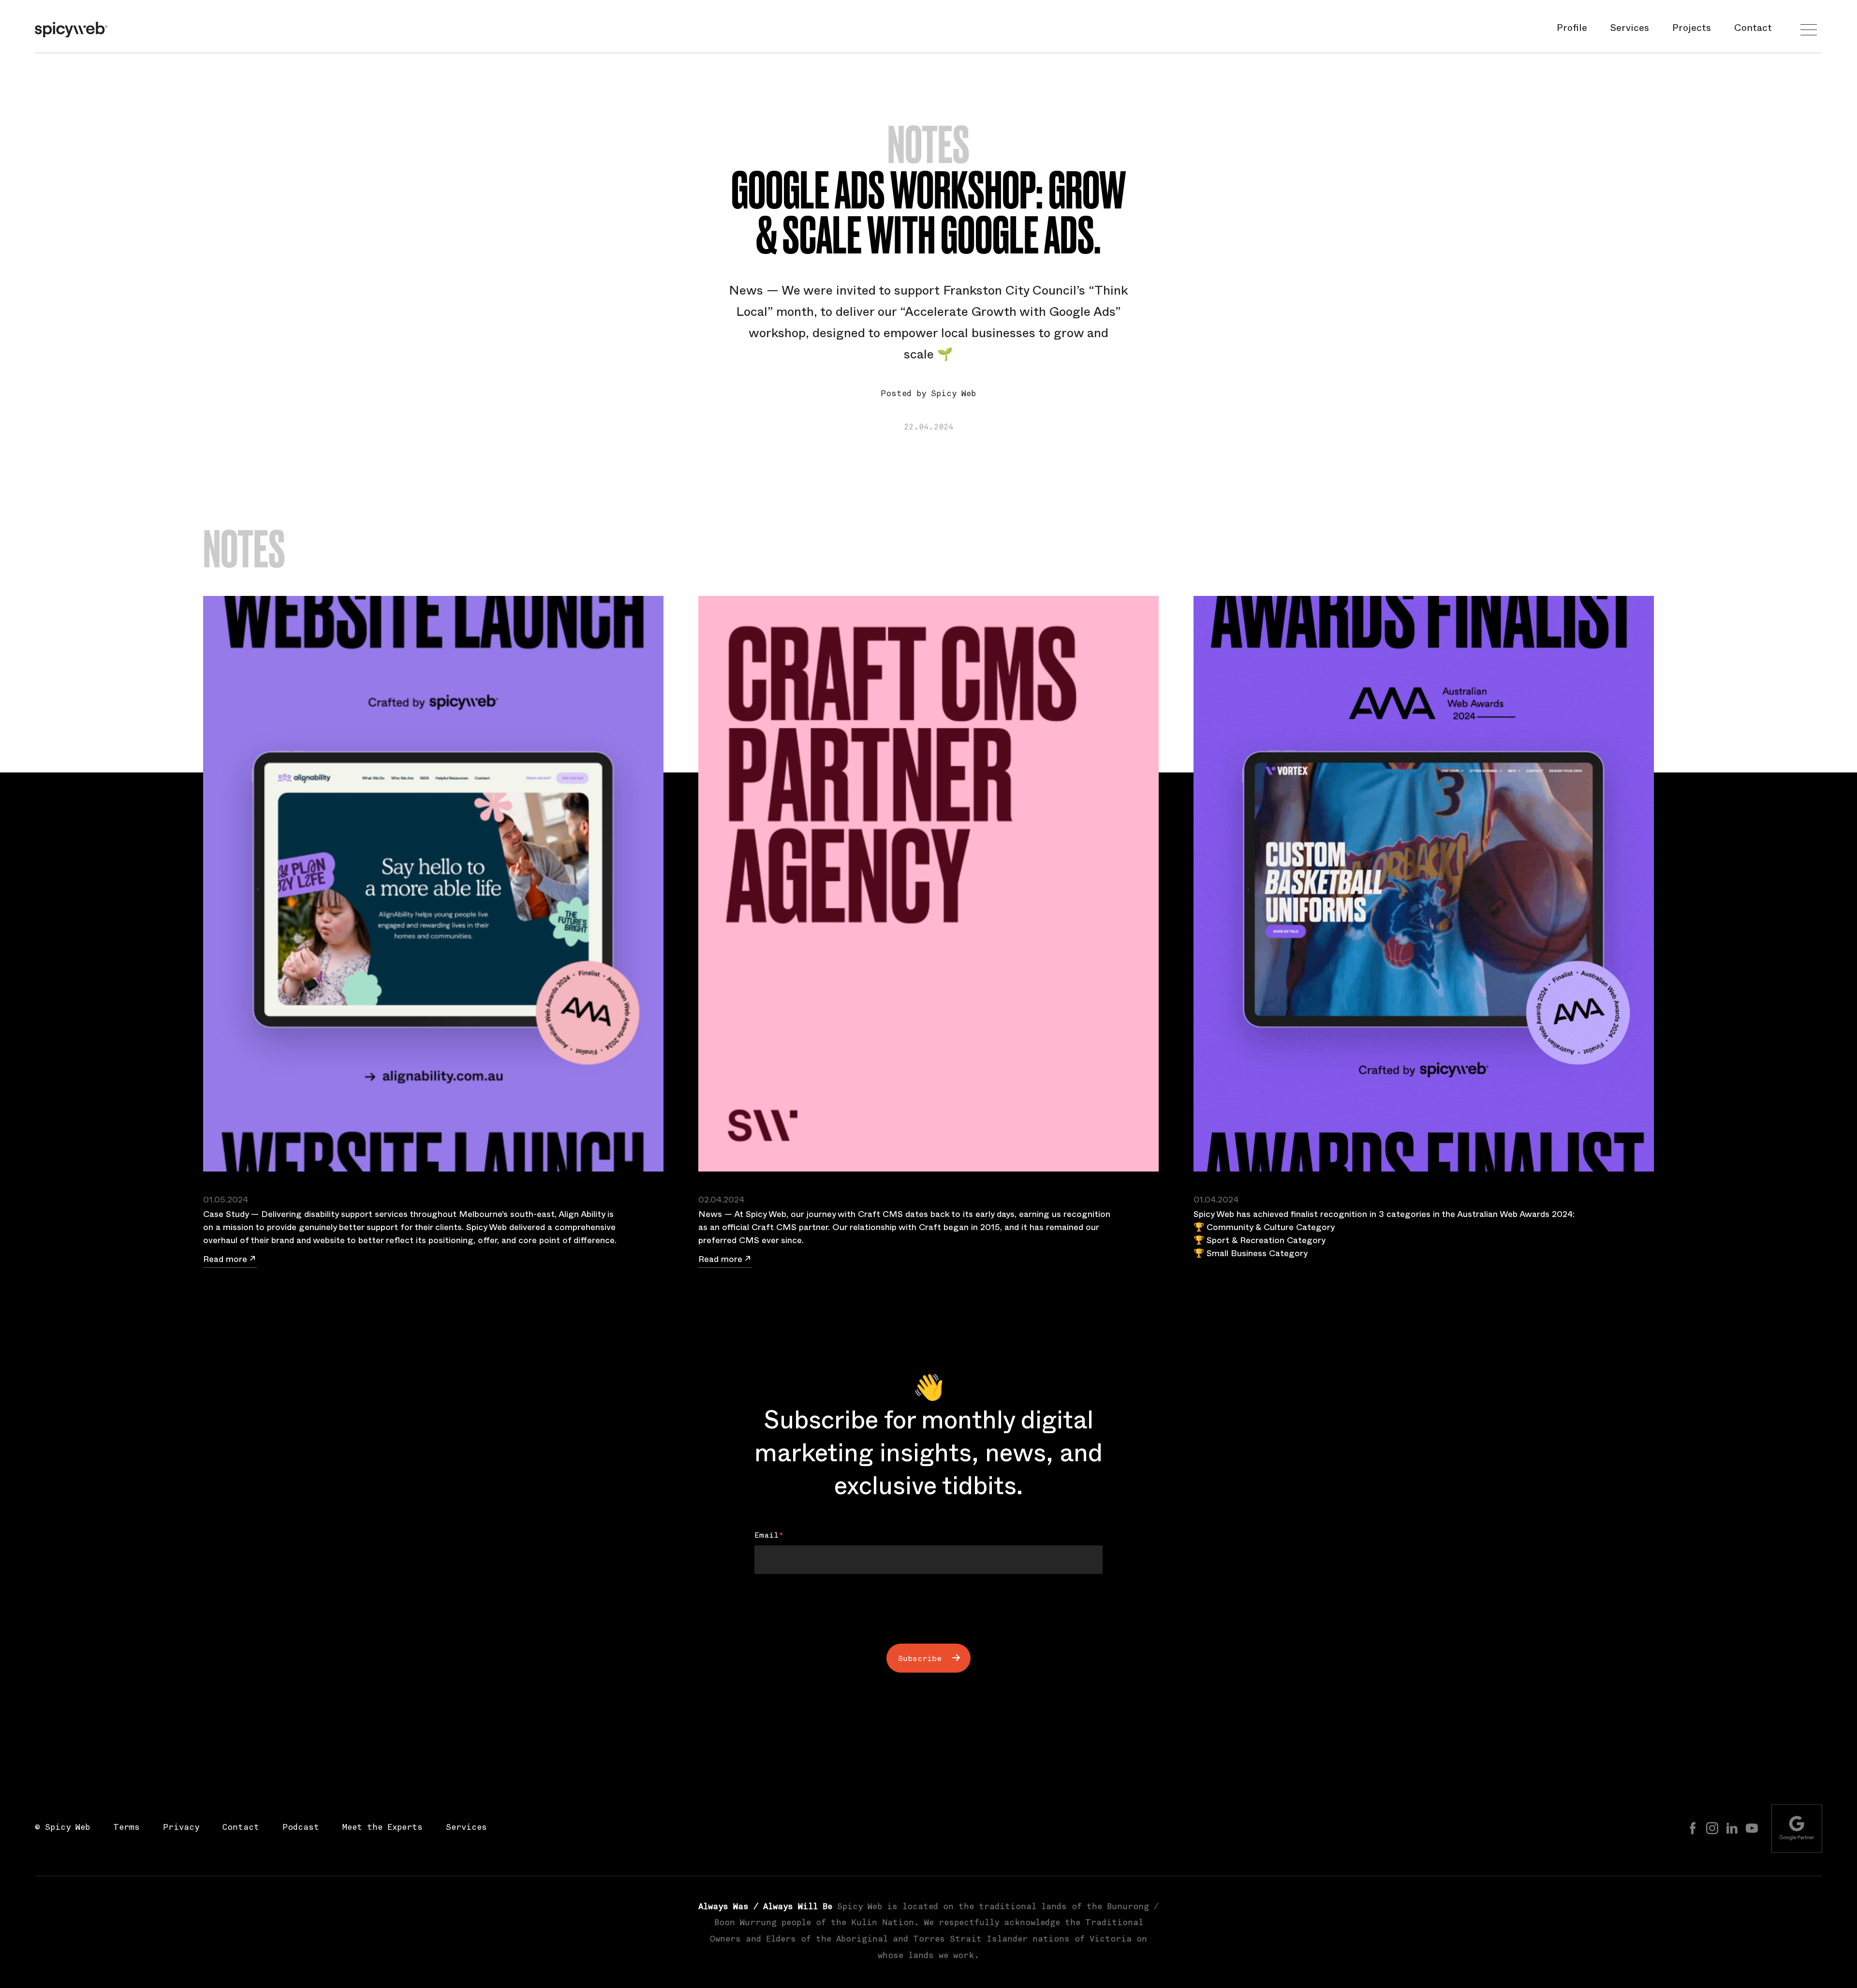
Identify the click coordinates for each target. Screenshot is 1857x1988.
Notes (928, 145)
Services (1630, 30)
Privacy (181, 1828)
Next (920, 1595)
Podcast (301, 1828)
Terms (126, 1828)
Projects (1692, 30)
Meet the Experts (383, 1828)
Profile (1572, 30)
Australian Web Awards (1503, 1216)
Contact (1753, 30)
